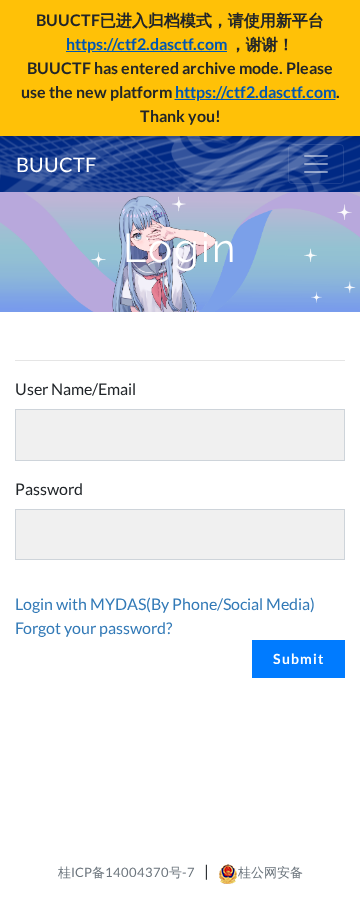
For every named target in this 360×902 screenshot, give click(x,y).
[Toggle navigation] (316, 164)
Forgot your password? (93, 627)
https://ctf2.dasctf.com (146, 43)
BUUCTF (56, 164)
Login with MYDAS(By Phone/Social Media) (165, 603)
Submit (298, 658)
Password (49, 488)
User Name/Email (75, 388)
